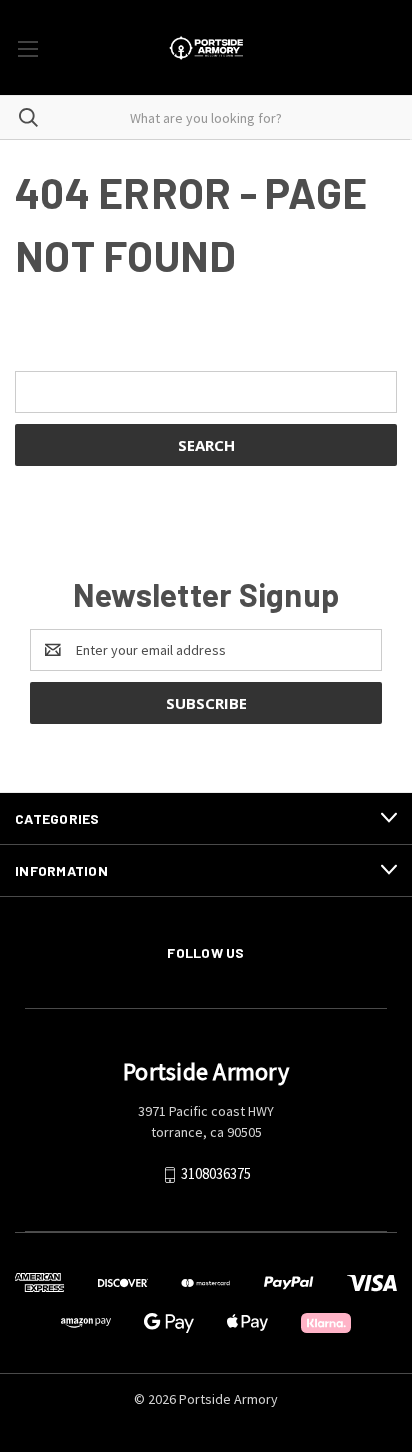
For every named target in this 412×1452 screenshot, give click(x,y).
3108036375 (216, 1173)
